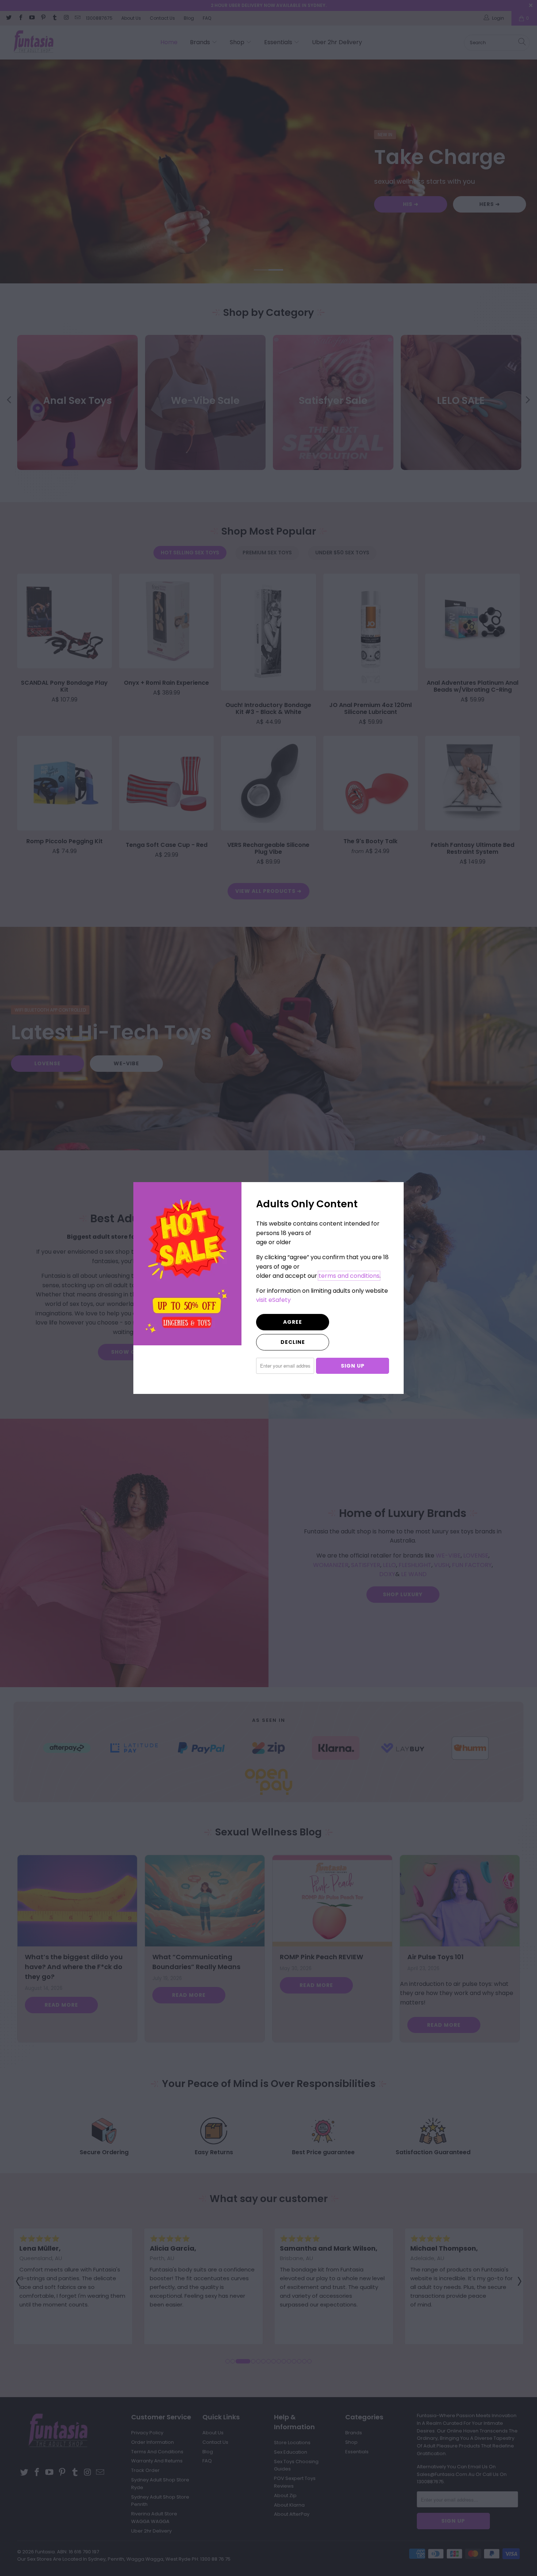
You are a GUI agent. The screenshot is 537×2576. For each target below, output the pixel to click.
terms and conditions (349, 1276)
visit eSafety (273, 1300)
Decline (293, 1342)
